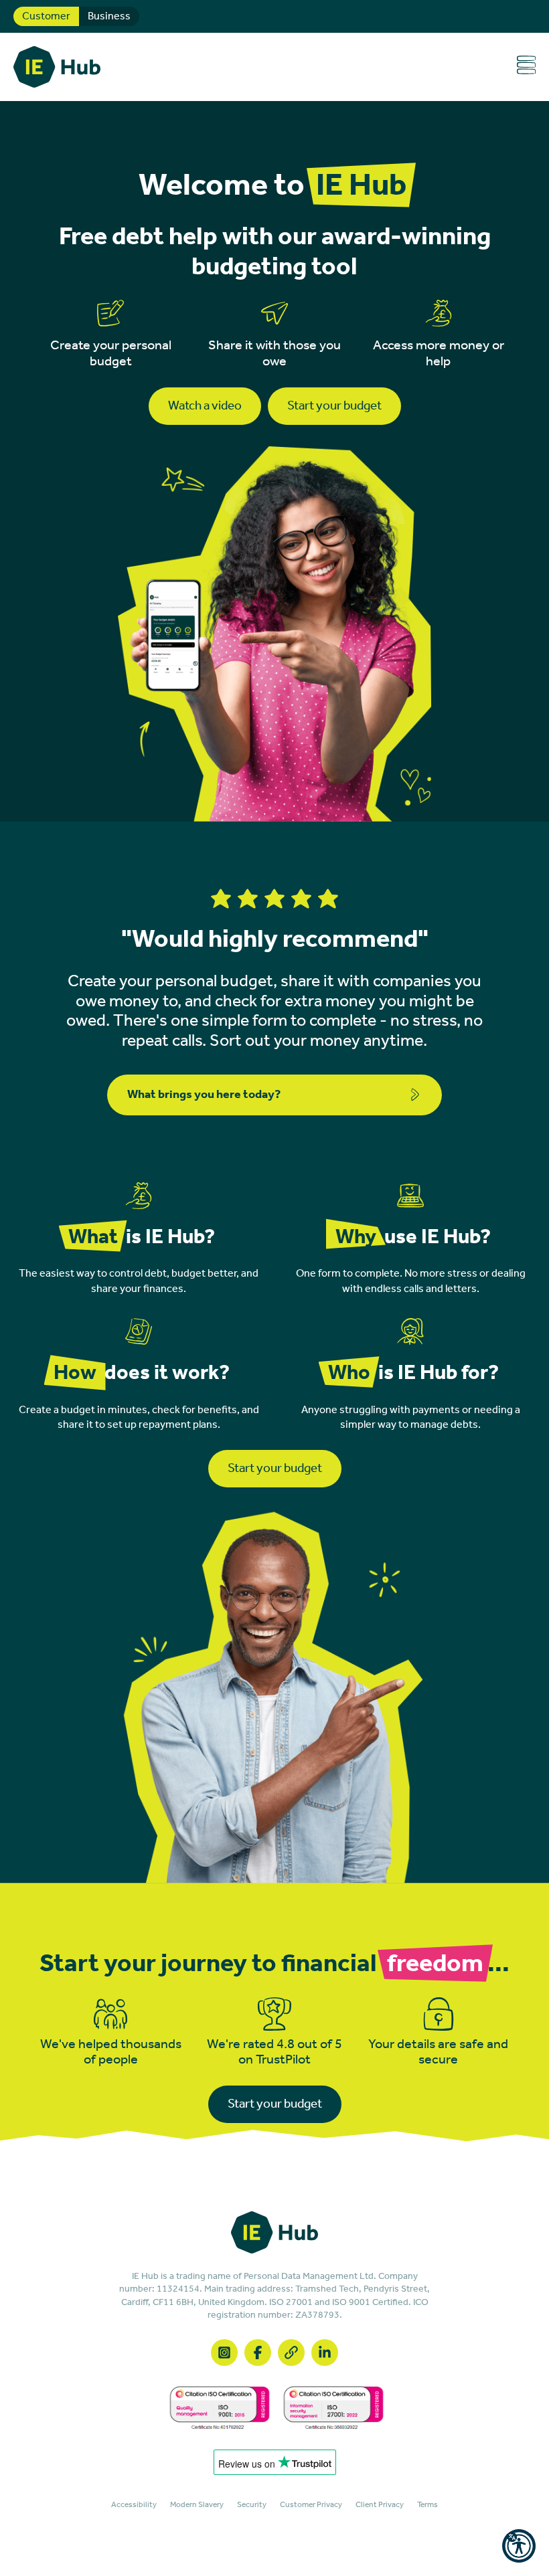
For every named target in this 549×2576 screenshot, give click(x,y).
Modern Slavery (197, 2505)
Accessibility (134, 2505)
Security (252, 2505)
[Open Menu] (526, 67)
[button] (519, 2546)
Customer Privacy (311, 2505)
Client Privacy (380, 2505)
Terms (427, 2505)
